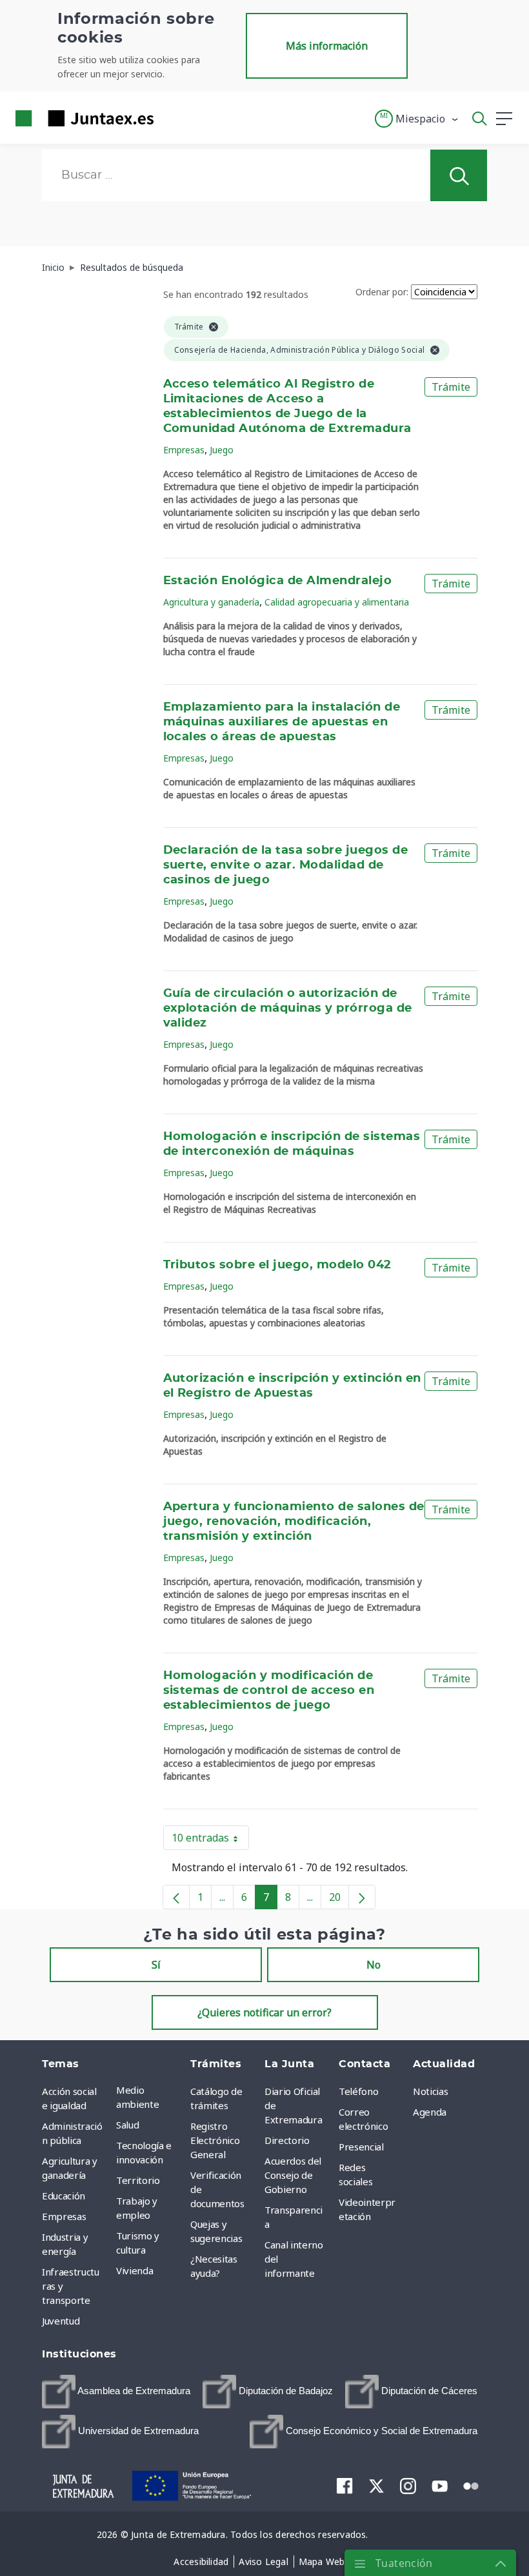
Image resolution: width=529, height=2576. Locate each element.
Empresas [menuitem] (64, 2216)
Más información (327, 46)
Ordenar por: (382, 292)
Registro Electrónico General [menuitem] (215, 2140)
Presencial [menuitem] (361, 2147)
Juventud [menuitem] (61, 2321)
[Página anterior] (176, 1897)
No (374, 1965)
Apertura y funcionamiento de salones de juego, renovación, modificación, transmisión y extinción (294, 1522)
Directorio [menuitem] (287, 2140)
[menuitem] (116, 2392)
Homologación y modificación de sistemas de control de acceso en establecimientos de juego (269, 1691)
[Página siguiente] (362, 1897)
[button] (417, 119)
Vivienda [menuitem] (135, 2270)
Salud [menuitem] (127, 2125)
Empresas (184, 450)
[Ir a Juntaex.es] (81, 118)
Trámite (451, 387)
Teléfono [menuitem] (358, 2091)
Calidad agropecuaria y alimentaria (337, 602)
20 (339, 1900)
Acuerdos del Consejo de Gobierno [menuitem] (293, 2175)
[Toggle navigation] (172, 118)
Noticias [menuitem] (430, 2091)
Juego (222, 450)
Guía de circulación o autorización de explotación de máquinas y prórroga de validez (288, 1008)
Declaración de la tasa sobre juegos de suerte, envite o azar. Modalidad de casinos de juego (286, 865)
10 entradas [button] (210, 1840)
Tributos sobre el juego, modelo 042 (277, 1265)
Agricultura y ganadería (211, 602)
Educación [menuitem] (64, 2196)
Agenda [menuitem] (430, 2112)
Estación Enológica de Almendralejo (278, 581)
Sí (156, 1965)
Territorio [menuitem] (138, 2180)
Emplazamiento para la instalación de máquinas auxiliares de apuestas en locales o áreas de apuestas (282, 722)
